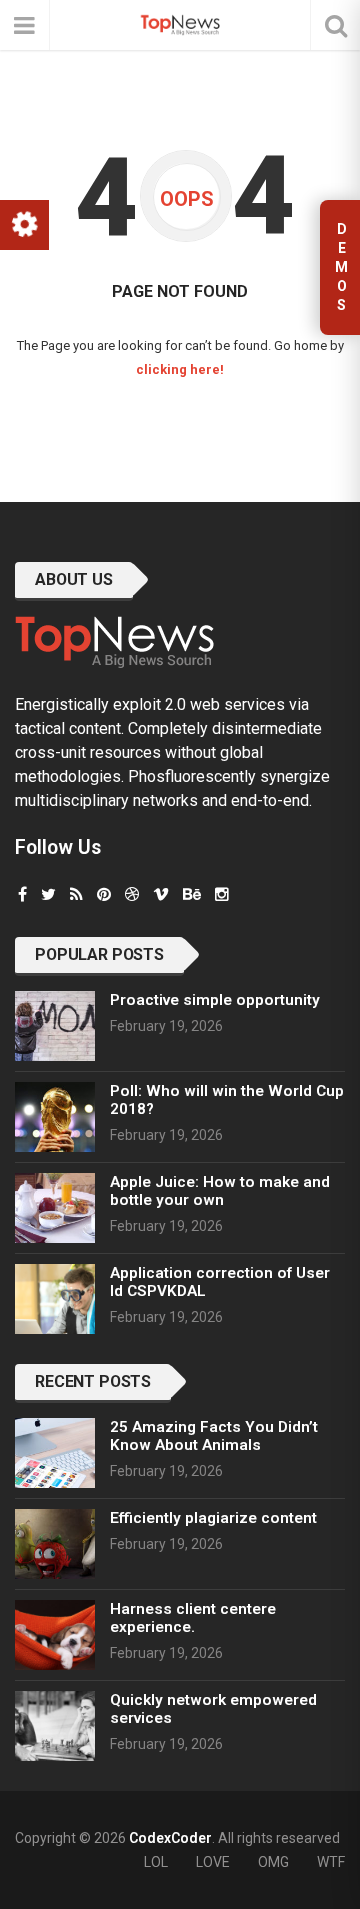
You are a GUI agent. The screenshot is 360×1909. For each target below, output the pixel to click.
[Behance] (192, 894)
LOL (156, 1862)
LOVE (213, 1862)
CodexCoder (170, 1838)
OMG (273, 1862)
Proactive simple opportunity (215, 1000)
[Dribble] (132, 894)
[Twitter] (48, 894)
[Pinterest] (104, 894)
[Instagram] (222, 894)
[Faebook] (22, 894)
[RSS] (76, 894)
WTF (331, 1862)
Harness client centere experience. (193, 1618)
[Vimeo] (161, 894)
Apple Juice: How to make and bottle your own (220, 1191)
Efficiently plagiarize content (213, 1518)
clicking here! (180, 369)
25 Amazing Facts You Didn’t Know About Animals (214, 1436)
